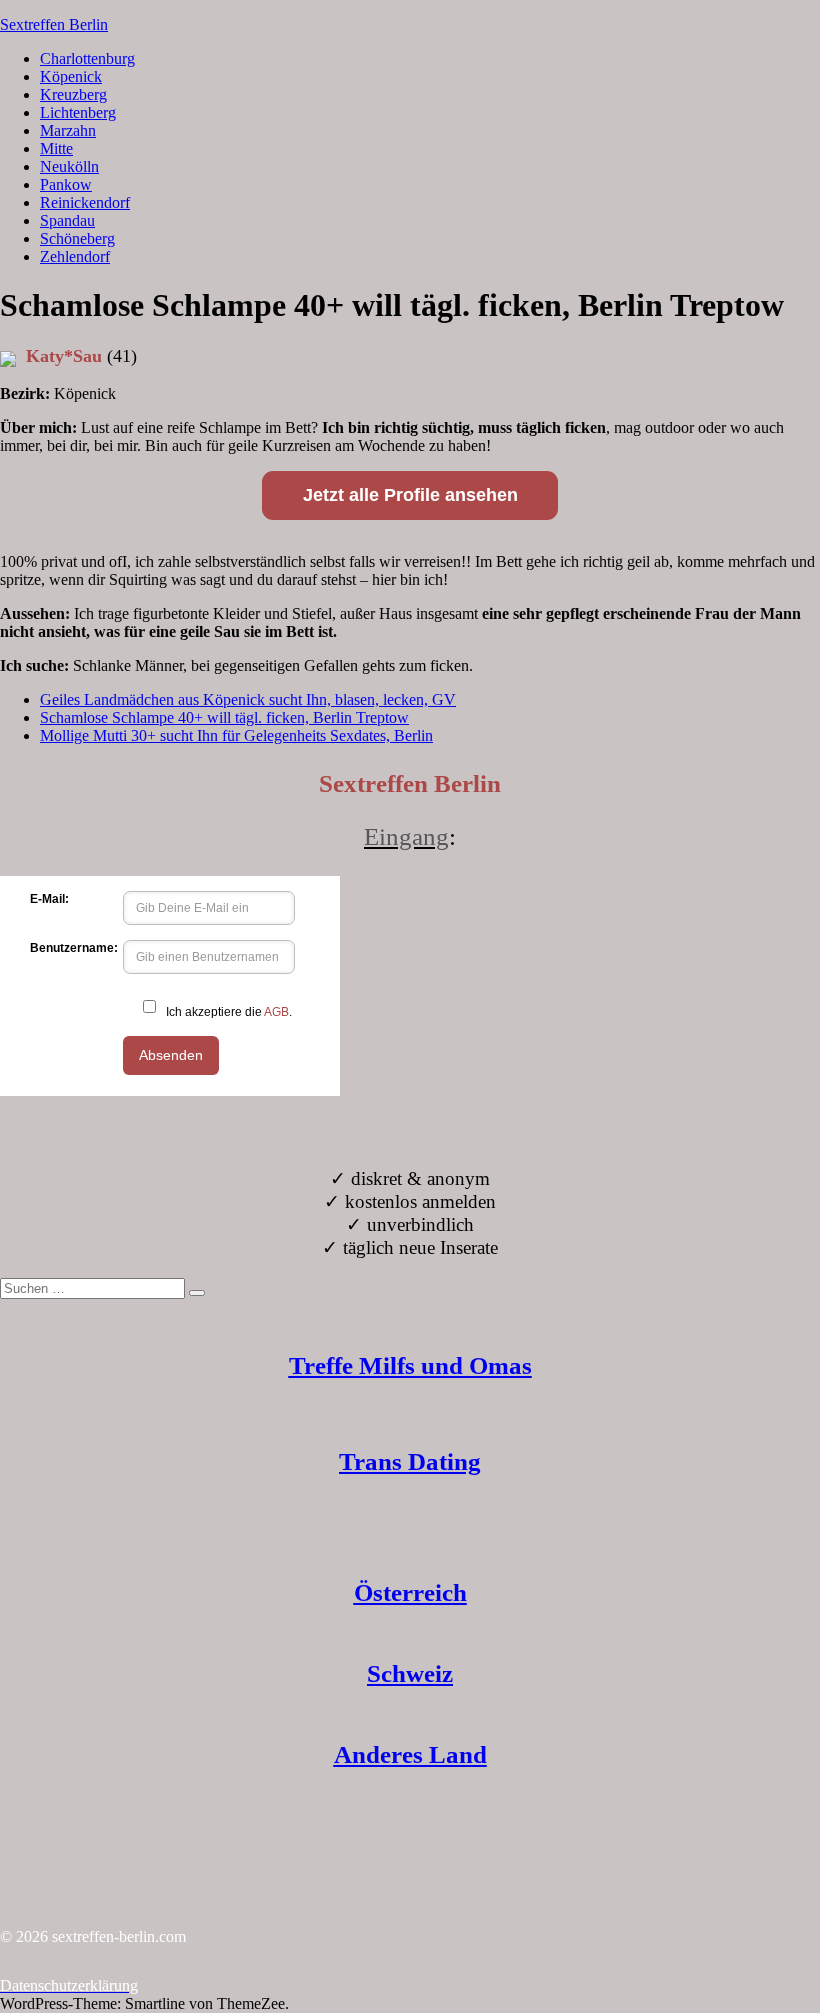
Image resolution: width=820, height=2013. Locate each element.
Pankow (66, 184)
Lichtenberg (78, 112)
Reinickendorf (85, 202)
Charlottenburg (87, 58)
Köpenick (71, 76)
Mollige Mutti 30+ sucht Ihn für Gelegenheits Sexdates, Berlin (236, 735)
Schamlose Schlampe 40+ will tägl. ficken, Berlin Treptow (224, 717)
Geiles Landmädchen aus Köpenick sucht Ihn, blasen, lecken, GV (248, 699)
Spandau (67, 220)
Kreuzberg (73, 94)
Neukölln (69, 166)
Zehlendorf (75, 256)
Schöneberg (77, 238)
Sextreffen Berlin (54, 24)
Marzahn (68, 130)
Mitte (56, 148)
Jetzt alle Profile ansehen (410, 495)
